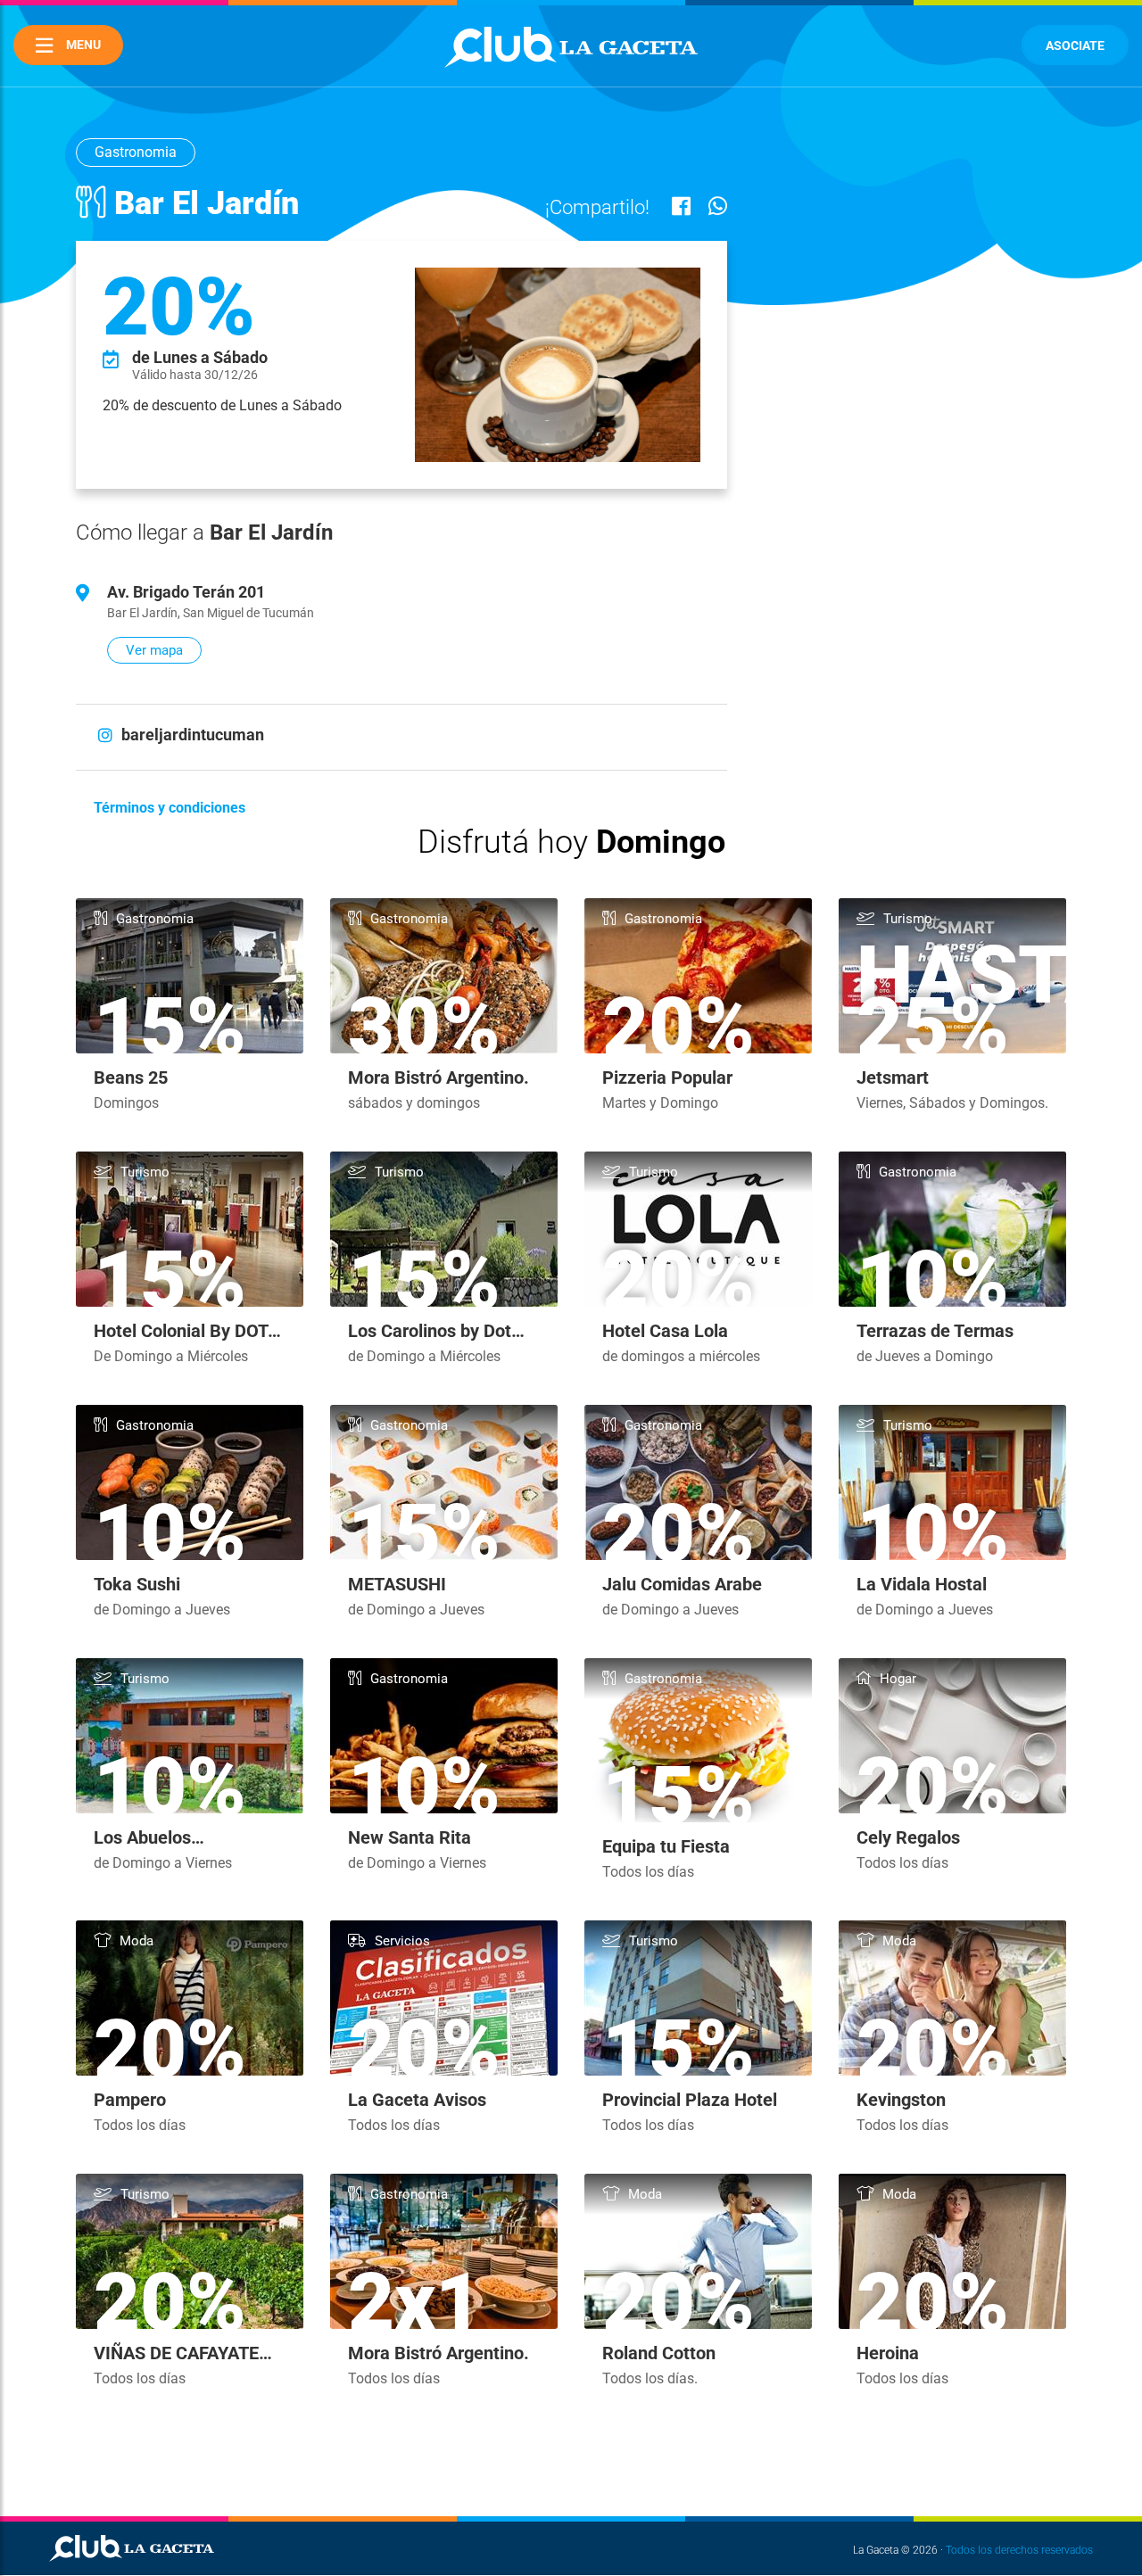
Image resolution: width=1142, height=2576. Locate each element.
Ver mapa (154, 650)
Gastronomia (136, 152)
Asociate (1075, 45)
